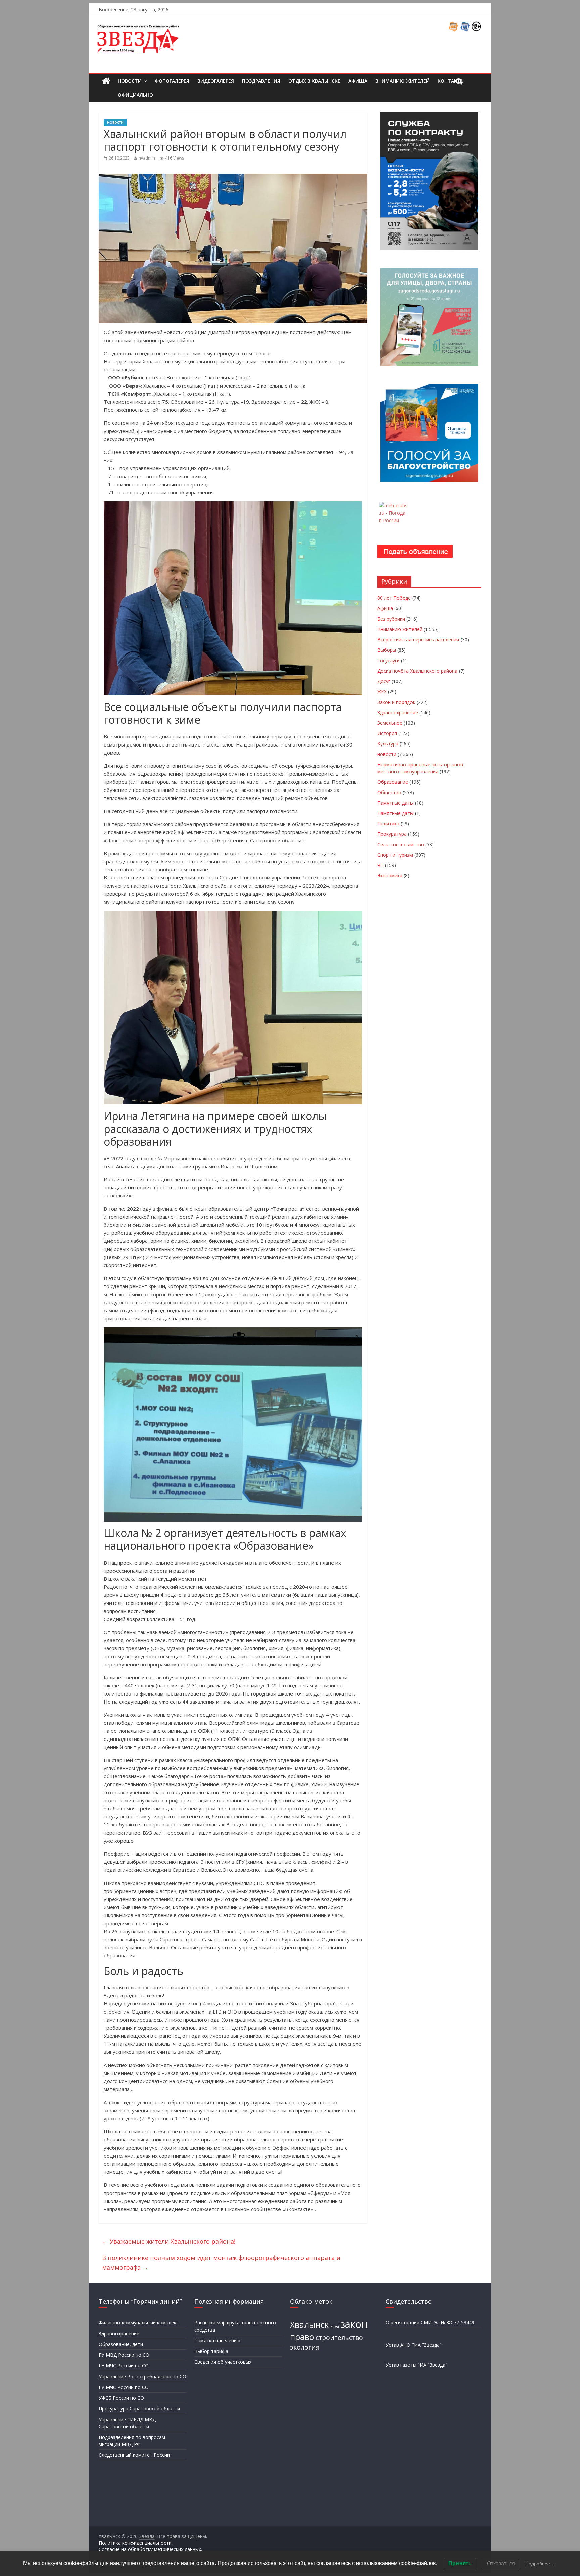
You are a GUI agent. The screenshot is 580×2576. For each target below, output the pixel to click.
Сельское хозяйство (401, 844)
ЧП (380, 865)
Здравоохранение (398, 712)
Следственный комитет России (134, 2455)
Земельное (390, 723)
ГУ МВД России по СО (124, 2355)
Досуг (384, 681)
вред (335, 2326)
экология (305, 2347)
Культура (388, 744)
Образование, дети (121, 2344)
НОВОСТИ (130, 81)
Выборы (387, 650)
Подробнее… (540, 2564)
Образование (393, 782)
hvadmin (147, 158)
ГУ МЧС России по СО (124, 2366)
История (387, 733)
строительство (339, 2338)
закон (354, 2324)
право (302, 2337)
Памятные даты (395, 803)
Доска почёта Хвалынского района (417, 671)
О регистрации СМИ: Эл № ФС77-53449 (430, 2323)
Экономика (390, 876)
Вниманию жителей (402, 81)
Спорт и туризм (395, 855)
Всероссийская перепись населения (418, 640)
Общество (389, 792)
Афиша (358, 81)
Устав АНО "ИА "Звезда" (414, 2345)
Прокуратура (392, 834)
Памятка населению (217, 2340)
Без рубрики (391, 619)
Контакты (451, 81)
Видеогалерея (216, 81)
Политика (388, 824)
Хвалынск (309, 2325)
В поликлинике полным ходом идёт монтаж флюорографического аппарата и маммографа (221, 2263)
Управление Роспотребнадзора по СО (142, 2376)
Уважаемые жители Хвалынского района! (169, 2241)
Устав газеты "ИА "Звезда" (417, 2365)
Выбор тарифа (211, 2351)
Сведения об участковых (223, 2362)
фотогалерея (172, 81)
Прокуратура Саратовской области (139, 2409)
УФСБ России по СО (121, 2398)
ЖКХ (382, 692)
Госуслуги (389, 660)
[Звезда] (106, 81)
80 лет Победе (394, 598)
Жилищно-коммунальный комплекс (139, 2323)
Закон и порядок (396, 702)
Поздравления (261, 81)
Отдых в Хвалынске (314, 81)
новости (115, 122)
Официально (135, 95)
